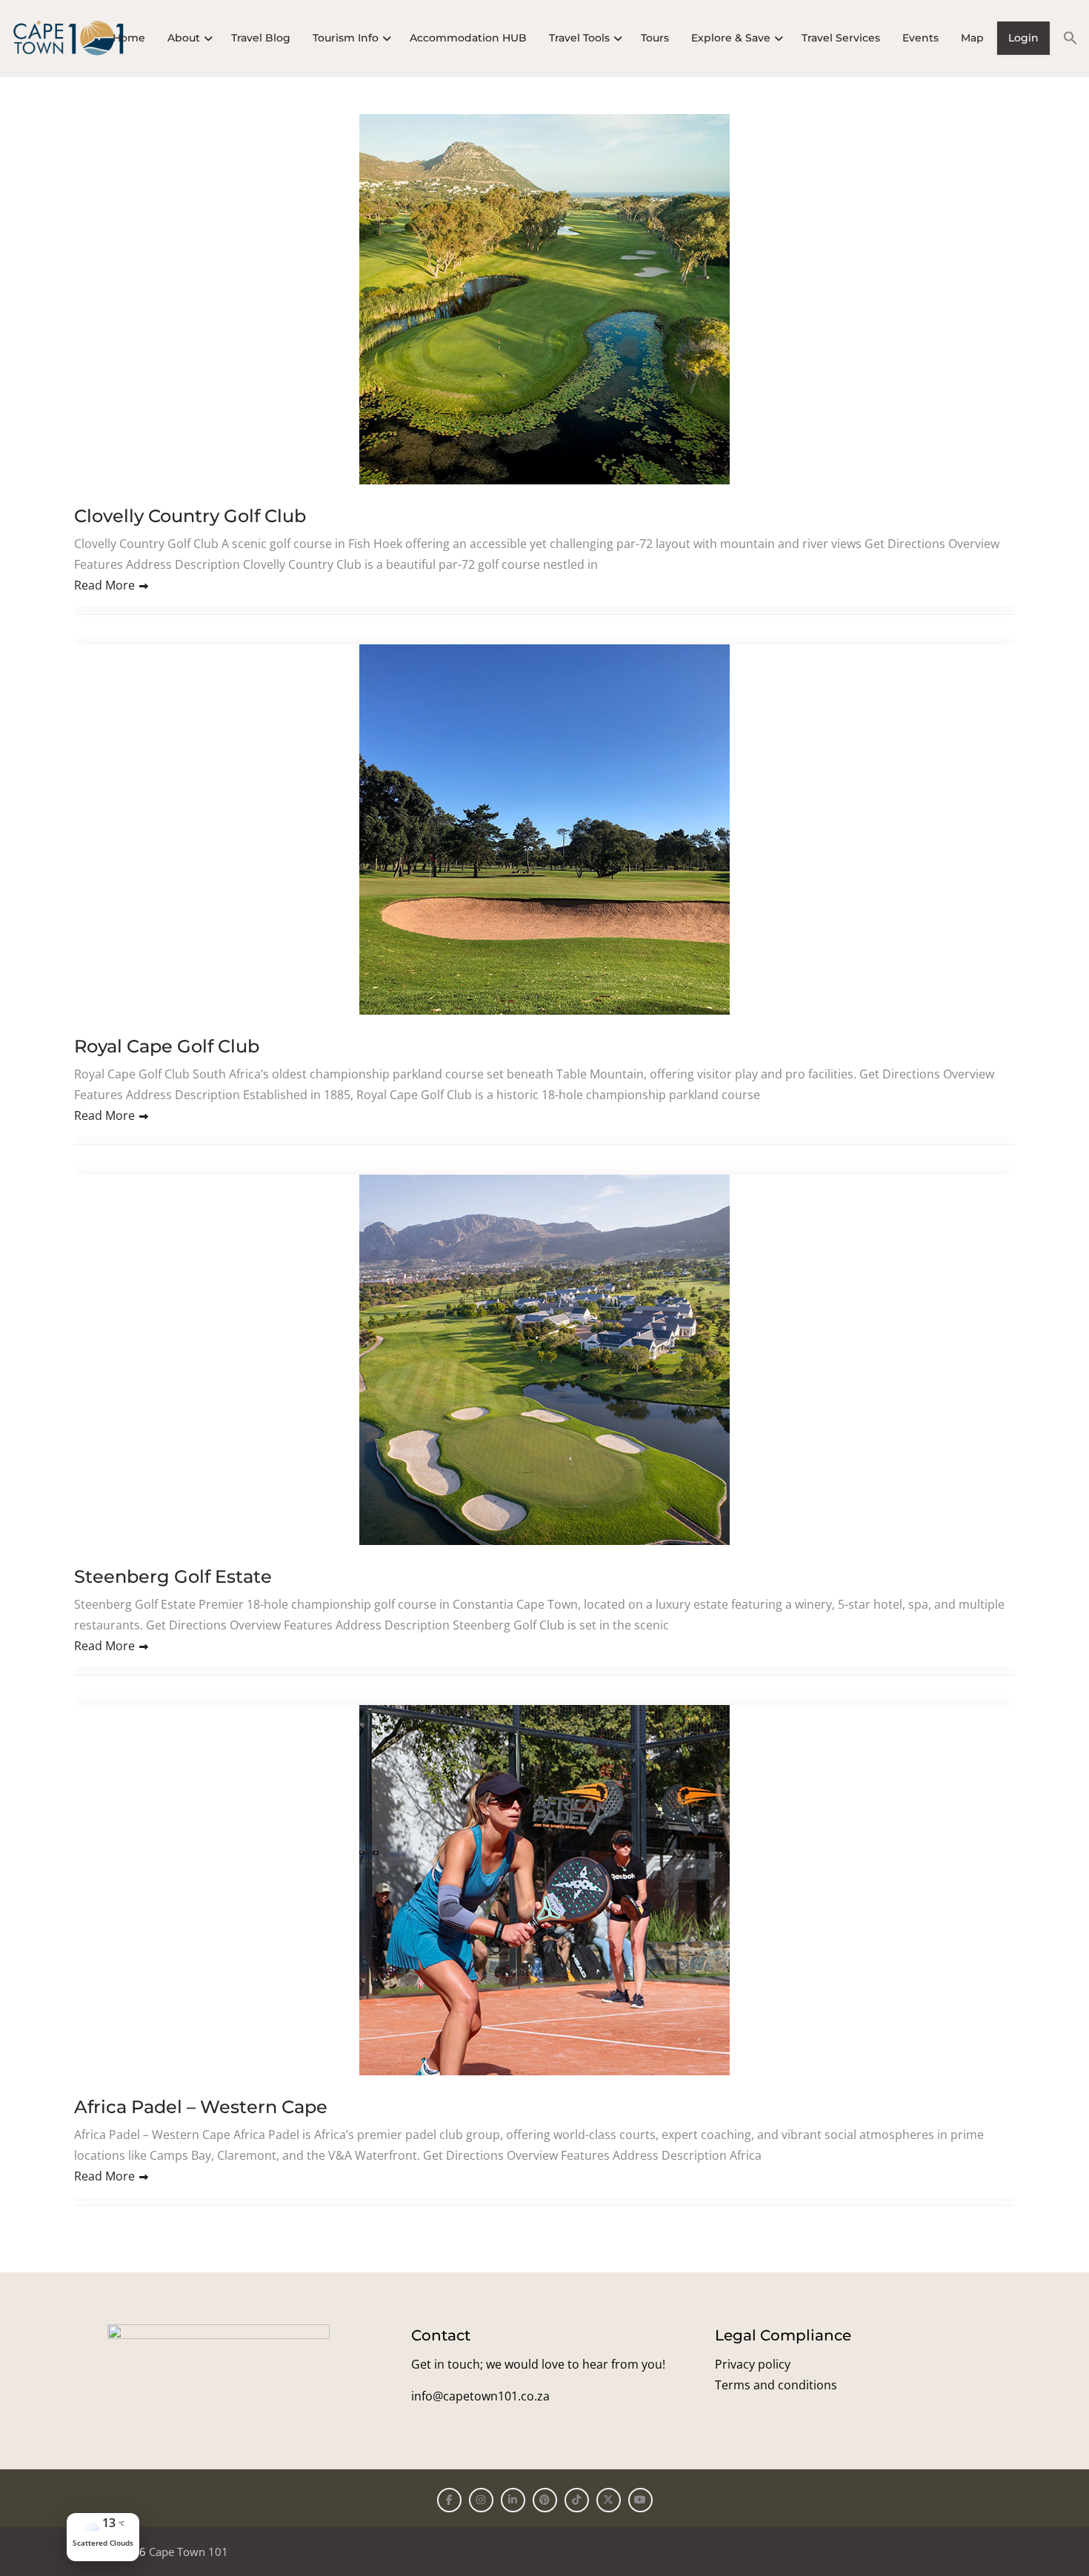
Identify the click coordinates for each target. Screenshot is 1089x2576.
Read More (104, 585)
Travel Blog (261, 38)
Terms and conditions (776, 2385)
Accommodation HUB (468, 38)
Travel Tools (579, 38)
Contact (441, 2335)
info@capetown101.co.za (480, 2396)
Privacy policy (753, 2364)
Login (1023, 38)
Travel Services (841, 38)
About (184, 38)
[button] (1065, 38)
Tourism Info (346, 38)
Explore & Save (731, 38)
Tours (655, 38)
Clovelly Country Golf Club (190, 516)
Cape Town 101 (189, 2552)
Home (129, 38)
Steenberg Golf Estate (173, 1576)
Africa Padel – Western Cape (201, 2107)
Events (920, 38)
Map (972, 38)
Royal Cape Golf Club (167, 1046)
